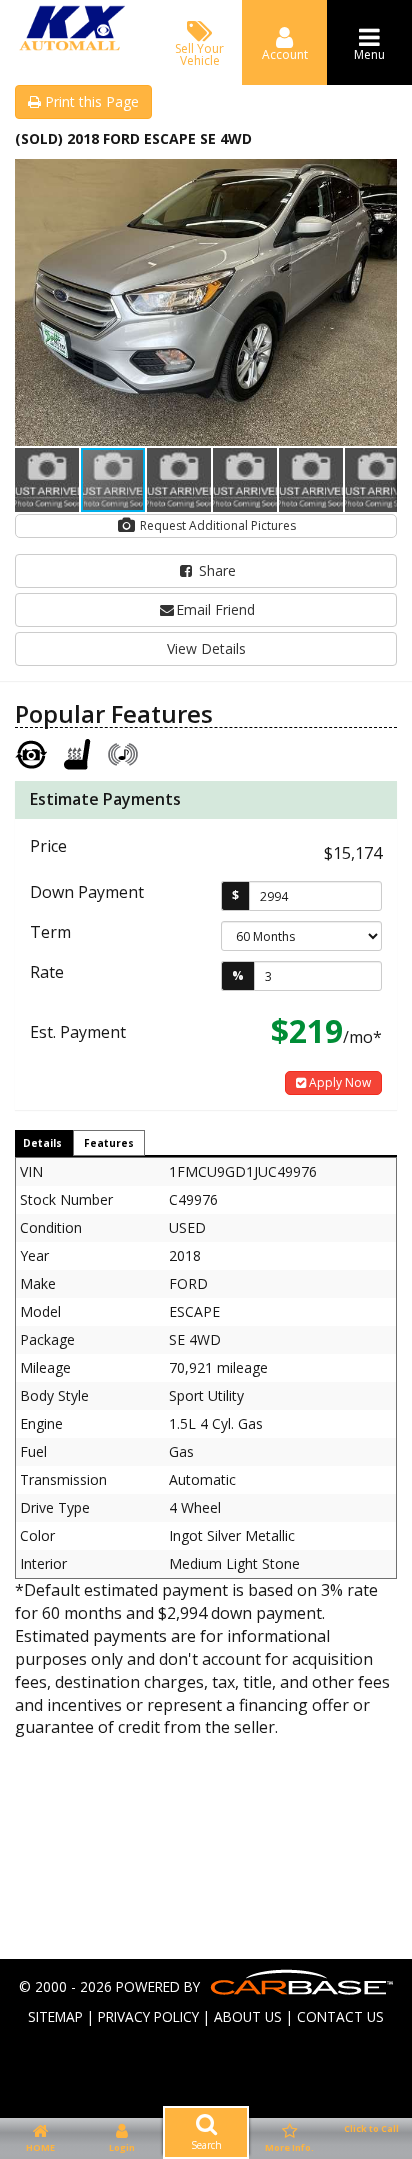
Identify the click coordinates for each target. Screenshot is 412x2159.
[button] (379, 177)
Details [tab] (42, 1143)
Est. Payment (78, 1032)
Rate (47, 972)
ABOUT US (248, 2016)
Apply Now (338, 1082)
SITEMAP (55, 2016)
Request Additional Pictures (216, 525)
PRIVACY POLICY (148, 2016)
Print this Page (90, 101)
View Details (206, 648)
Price (48, 846)
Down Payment (87, 892)
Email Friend (215, 609)
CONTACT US (340, 2016)
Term (50, 932)
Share (215, 570)
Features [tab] (109, 1143)
